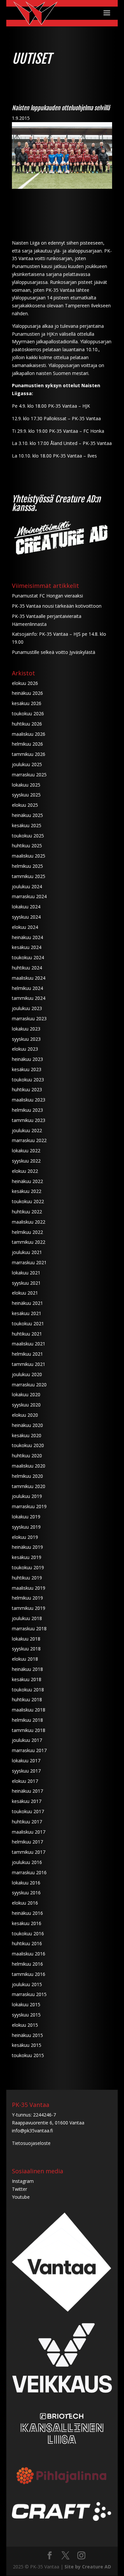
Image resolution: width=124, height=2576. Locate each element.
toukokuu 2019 (28, 1567)
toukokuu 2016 (28, 1933)
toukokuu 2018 (28, 1690)
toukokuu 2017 (28, 1811)
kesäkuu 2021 (27, 1313)
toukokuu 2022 (28, 1201)
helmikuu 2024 (27, 988)
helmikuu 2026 (27, 744)
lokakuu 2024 (26, 907)
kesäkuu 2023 (27, 1069)
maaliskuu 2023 (29, 1100)
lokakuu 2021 (26, 1273)
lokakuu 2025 (26, 785)
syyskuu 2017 (26, 1771)
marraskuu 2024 (29, 896)
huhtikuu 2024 (27, 968)
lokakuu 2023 (26, 1029)
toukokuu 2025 (28, 836)
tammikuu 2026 (29, 754)
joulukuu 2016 (27, 1862)
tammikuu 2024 (29, 998)
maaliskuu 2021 (29, 1344)
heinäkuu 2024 (27, 937)
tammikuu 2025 (29, 876)
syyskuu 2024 (26, 917)
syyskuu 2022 (26, 1161)
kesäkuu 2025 (27, 825)
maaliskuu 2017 (29, 1832)
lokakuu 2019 (26, 1517)
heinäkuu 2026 (27, 693)
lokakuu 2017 (26, 1761)
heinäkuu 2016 (27, 1913)
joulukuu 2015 (27, 1984)
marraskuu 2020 (29, 1385)
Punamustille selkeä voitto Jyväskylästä (54, 652)
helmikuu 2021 (27, 1354)
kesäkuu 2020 (27, 1435)
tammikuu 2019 (29, 1608)
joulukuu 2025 (27, 764)
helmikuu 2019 (27, 1598)
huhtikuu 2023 (27, 1089)
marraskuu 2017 (29, 1750)
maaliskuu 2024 (29, 978)
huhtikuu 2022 (27, 1212)
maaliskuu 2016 (29, 1954)
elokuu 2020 (25, 1415)
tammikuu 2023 (29, 1120)
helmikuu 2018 (27, 1720)
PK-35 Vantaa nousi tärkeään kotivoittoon (57, 606)
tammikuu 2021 (29, 1364)
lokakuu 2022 (26, 1151)
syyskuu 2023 (26, 1039)
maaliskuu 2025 (29, 856)
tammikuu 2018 (29, 1730)
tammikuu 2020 (29, 1486)
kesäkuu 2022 (27, 1191)
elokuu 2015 (25, 2025)
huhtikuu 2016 (27, 1943)
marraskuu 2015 (29, 1994)
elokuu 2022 (25, 1171)
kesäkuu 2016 (27, 1923)
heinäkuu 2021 (27, 1303)
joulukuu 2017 (27, 1740)
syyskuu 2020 (26, 1405)
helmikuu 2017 (27, 1842)
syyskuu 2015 (26, 2015)
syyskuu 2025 (26, 795)
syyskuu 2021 (26, 1283)
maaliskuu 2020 (29, 1466)
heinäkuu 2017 (27, 1791)
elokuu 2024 (25, 927)
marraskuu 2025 (29, 775)
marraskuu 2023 (29, 1018)
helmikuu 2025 (27, 866)
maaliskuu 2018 (29, 1710)
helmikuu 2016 (27, 1964)
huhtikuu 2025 (27, 846)
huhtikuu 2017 (27, 1822)
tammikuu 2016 (29, 1974)
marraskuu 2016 (29, 1872)
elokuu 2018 (25, 1659)
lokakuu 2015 (26, 2004)
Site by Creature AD (88, 2567)
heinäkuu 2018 (27, 1669)
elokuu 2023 (25, 1049)
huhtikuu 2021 (27, 1334)
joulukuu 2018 (27, 1618)
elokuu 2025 (25, 805)
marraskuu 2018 (29, 1628)
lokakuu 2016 (26, 1883)
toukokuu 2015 (28, 2055)
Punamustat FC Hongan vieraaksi (47, 596)
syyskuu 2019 (26, 1527)
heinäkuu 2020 (27, 1425)
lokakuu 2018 (26, 1639)
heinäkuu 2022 (27, 1181)
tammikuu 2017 (29, 1852)
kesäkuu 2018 (27, 1679)
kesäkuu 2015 (27, 2045)
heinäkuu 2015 (27, 2035)
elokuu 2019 (25, 1537)
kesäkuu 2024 (27, 947)
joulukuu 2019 (27, 1496)
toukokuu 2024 (28, 957)
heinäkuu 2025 (27, 815)
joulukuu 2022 (27, 1130)
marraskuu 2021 (29, 1262)
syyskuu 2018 (26, 1649)
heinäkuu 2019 (27, 1547)
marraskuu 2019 (29, 1506)
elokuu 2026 (25, 683)
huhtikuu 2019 (27, 1578)
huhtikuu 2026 (27, 724)
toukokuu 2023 (28, 1080)
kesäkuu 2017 (27, 1801)
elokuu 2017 (25, 1781)
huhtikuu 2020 (27, 1456)
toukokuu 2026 (28, 713)
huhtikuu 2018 (27, 1699)
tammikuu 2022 (29, 1242)
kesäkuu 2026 (27, 703)
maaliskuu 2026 (29, 734)
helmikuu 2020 (27, 1476)
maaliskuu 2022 (29, 1222)
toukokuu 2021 (28, 1323)
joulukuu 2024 (27, 886)
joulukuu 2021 (27, 1252)
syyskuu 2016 (26, 1893)
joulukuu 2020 (27, 1374)
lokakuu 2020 (26, 1394)
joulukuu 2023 (27, 1008)
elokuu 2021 (25, 1293)
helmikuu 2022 (27, 1232)
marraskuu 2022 (29, 1140)
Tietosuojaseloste (31, 2143)
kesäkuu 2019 (27, 1557)
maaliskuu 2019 (29, 1588)
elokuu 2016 (25, 1903)
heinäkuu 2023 (27, 1059)
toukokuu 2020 (28, 1445)
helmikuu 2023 (27, 1110)
